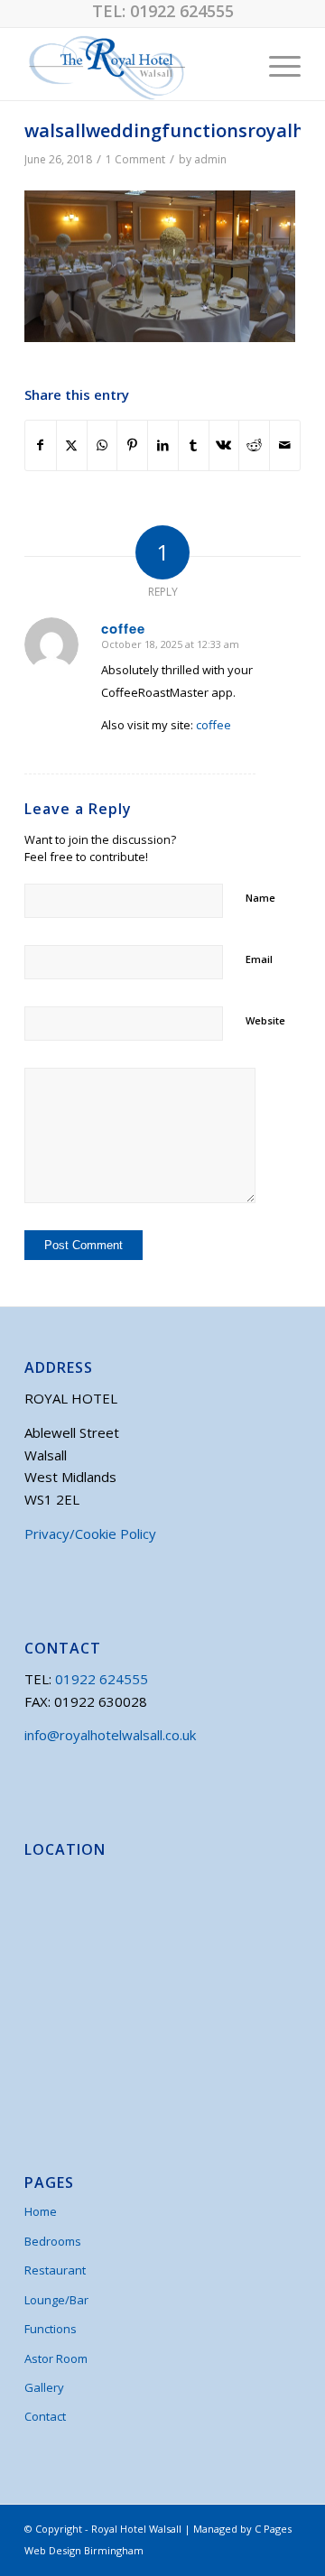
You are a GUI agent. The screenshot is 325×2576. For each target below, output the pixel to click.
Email (259, 959)
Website (265, 1020)
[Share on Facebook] (41, 445)
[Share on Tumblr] (194, 445)
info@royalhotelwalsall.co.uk (110, 1735)
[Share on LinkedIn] (163, 445)
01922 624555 (182, 11)
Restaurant (55, 2270)
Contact (45, 2416)
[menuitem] (276, 64)
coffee (214, 725)
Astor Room (56, 2358)
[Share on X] (72, 445)
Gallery (44, 2387)
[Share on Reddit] (254, 445)
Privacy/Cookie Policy (90, 1534)
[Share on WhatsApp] (102, 445)
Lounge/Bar (56, 2300)
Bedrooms (53, 2241)
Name (260, 898)
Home (41, 2211)
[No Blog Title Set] (135, 64)
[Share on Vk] (224, 445)
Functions (51, 2329)
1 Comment (135, 159)
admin (210, 159)
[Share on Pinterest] (132, 445)
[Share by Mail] (285, 445)
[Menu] (276, 64)
